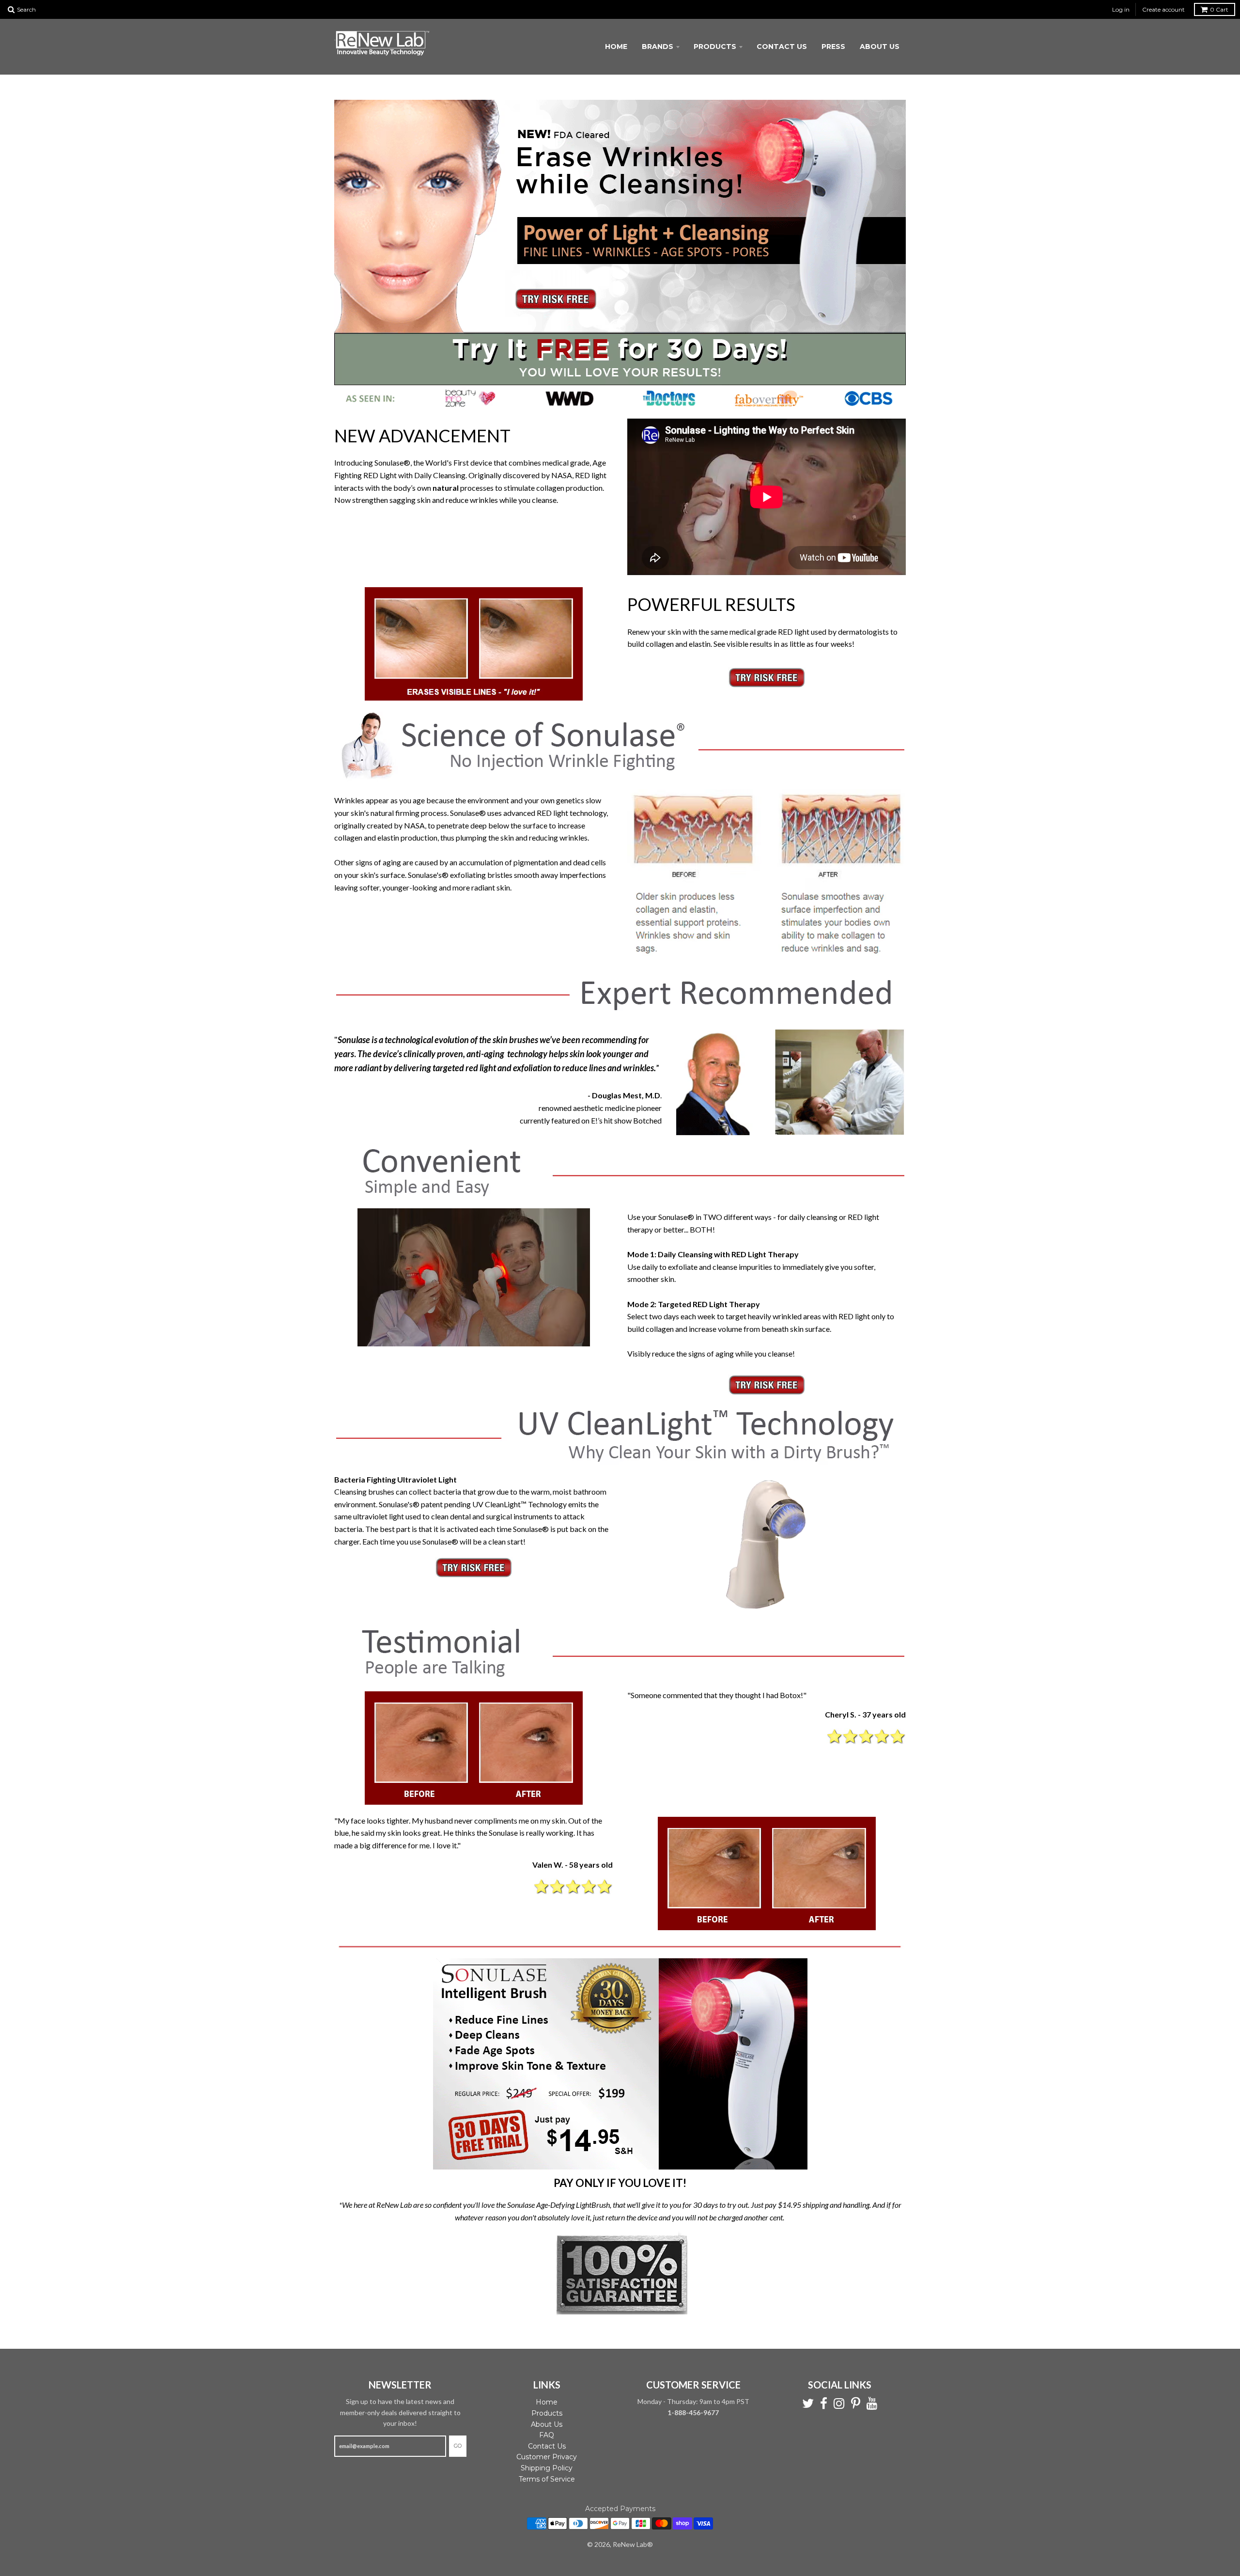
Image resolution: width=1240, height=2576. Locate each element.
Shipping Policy (547, 2468)
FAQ (547, 2435)
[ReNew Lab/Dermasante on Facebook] (824, 2404)
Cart (1219, 9)
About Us (880, 47)
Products (715, 47)
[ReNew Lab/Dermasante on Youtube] (872, 2404)
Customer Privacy (547, 2457)
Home (616, 47)
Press (833, 47)
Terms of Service (547, 2479)
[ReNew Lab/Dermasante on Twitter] (808, 2404)
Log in (1121, 9)
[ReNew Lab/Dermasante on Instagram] (839, 2404)
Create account (1163, 9)
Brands (658, 47)
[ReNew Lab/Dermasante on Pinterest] (856, 2404)
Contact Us (782, 47)
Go (458, 2446)
